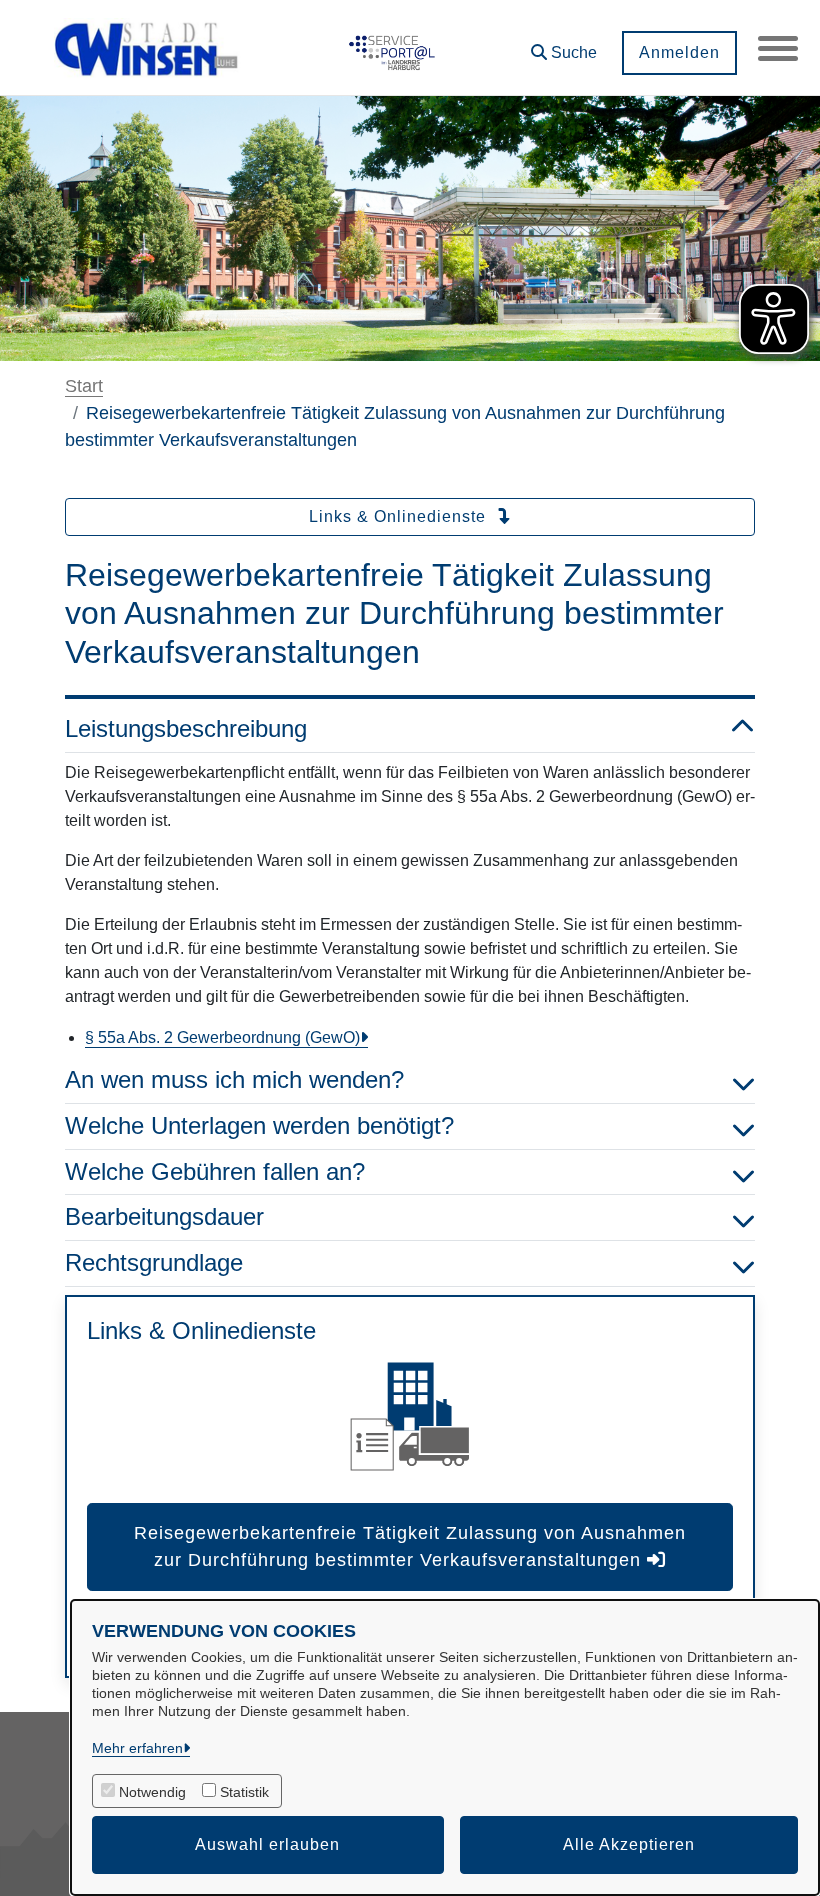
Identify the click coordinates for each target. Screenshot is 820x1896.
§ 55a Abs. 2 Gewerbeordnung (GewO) (222, 1037)
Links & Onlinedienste (400, 516)
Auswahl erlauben (267, 1844)
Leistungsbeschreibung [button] (186, 728)
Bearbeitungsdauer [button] (164, 1216)
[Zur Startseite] (147, 48)
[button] (564, 45)
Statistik (244, 1792)
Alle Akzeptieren (629, 1844)
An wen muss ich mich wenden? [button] (234, 1079)
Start (84, 386)
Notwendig (152, 1792)
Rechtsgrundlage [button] (154, 1262)
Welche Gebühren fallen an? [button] (215, 1171)
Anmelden (679, 52)
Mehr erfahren (137, 1748)
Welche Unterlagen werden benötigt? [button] (259, 1125)
